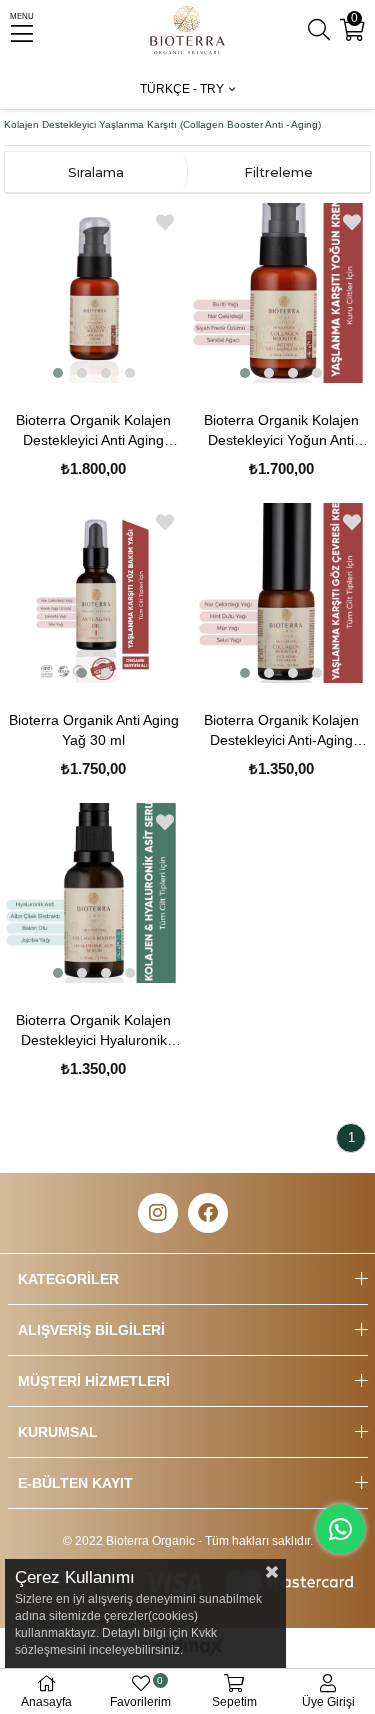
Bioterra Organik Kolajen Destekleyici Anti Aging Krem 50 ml (93, 431)
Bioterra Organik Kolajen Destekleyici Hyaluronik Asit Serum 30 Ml (93, 1031)
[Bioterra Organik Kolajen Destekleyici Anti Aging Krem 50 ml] (94, 293)
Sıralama (96, 172)
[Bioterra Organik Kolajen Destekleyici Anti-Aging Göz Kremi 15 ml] (281, 593)
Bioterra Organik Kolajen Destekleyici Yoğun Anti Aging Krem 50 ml (281, 431)
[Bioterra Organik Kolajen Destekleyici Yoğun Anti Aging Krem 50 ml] (281, 293)
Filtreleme (278, 172)
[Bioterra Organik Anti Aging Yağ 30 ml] (94, 593)
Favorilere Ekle (165, 222)
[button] (58, 373)
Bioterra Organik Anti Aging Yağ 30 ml (94, 730)
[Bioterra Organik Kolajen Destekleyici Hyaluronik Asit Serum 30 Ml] (94, 893)
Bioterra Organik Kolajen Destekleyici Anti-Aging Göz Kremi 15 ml (281, 731)
